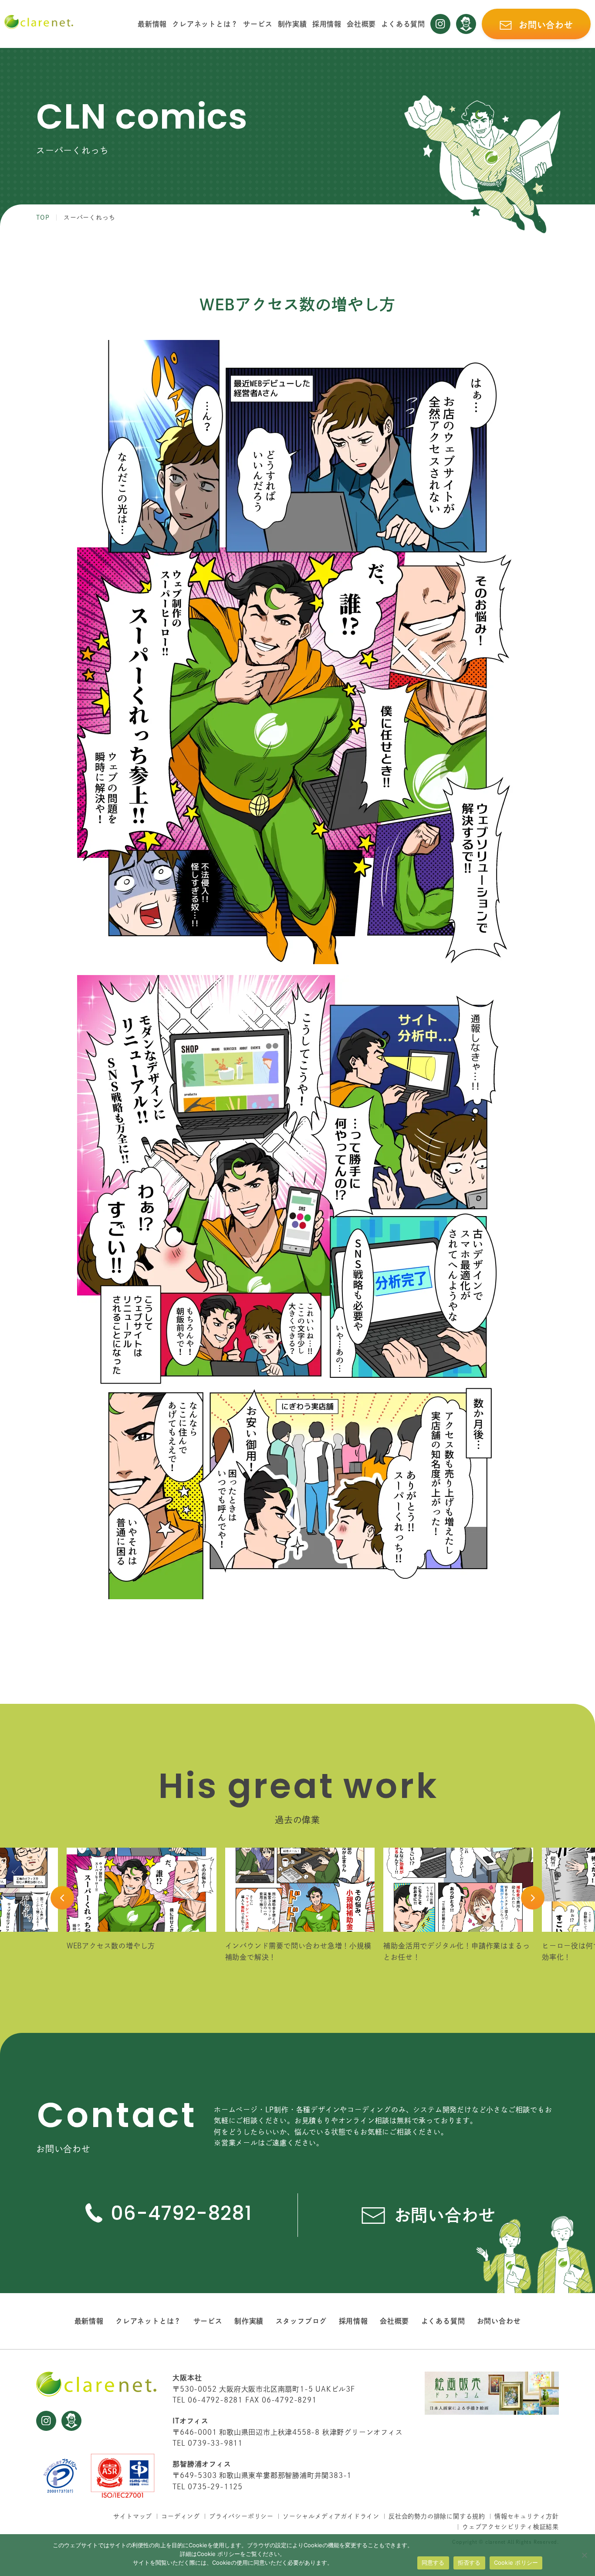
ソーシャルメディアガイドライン (331, 2516)
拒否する (469, 2562)
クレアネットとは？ (205, 24)
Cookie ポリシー (516, 2562)
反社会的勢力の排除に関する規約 (437, 2516)
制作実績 (292, 24)
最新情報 (152, 24)
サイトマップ (133, 2516)
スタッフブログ (301, 2321)
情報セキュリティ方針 (527, 2516)
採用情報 (327, 24)
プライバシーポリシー (241, 2516)
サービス (258, 24)
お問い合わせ (499, 2321)
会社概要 (361, 24)
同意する (433, 2562)
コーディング (181, 2516)
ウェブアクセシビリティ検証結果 (510, 2527)
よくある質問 (403, 24)
